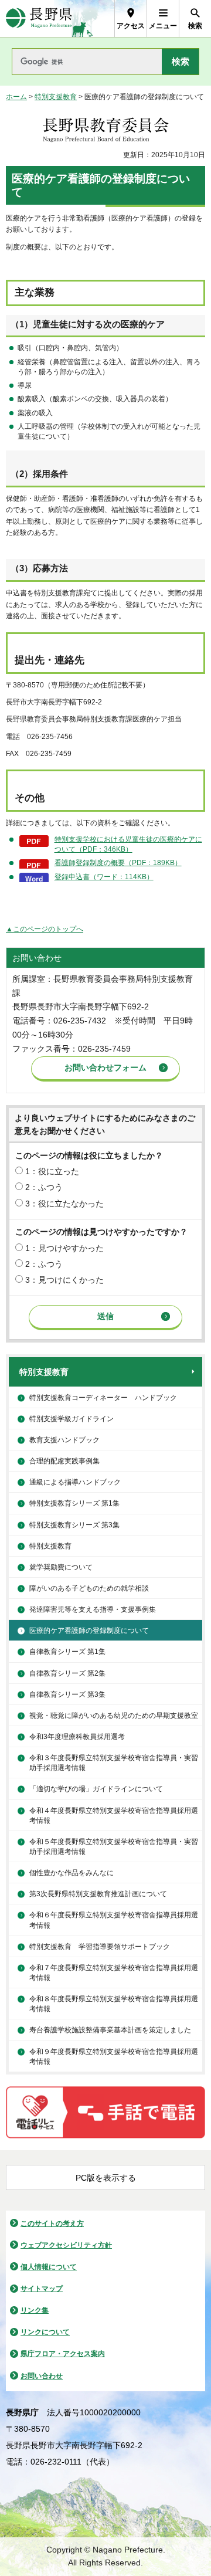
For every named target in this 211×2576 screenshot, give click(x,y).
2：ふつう (44, 1187)
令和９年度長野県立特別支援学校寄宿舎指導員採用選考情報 (114, 2057)
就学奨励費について (61, 1567)
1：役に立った (52, 1171)
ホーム (16, 97)
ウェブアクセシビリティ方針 (66, 2245)
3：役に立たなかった (64, 1204)
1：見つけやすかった (64, 1248)
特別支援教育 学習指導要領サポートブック (100, 1947)
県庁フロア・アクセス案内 (63, 2354)
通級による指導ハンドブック (75, 1482)
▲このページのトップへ (45, 929)
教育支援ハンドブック (64, 1440)
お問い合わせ (42, 2376)
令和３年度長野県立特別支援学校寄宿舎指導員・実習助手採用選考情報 (114, 1763)
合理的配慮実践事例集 (64, 1461)
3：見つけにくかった (64, 1280)
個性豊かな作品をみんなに (72, 1873)
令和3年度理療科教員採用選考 (77, 1737)
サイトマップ (42, 2289)
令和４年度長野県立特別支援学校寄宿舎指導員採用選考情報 (114, 1816)
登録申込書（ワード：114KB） (104, 877)
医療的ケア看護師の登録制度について (89, 1631)
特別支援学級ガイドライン (72, 1419)
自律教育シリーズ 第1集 (67, 1652)
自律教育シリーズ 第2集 (67, 1673)
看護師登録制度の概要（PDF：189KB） (118, 863)
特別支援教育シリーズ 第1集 (74, 1503)
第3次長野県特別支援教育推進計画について (98, 1894)
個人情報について (49, 2267)
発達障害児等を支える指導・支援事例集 (93, 1609)
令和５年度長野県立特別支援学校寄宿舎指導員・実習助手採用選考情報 (114, 1847)
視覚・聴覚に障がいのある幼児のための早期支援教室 (114, 1716)
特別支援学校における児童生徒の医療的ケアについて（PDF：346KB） (128, 844)
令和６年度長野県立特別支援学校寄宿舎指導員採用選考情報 (114, 1920)
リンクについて (45, 2332)
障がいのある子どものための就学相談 (89, 1588)
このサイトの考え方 (52, 2224)
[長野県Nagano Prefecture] (39, 18)
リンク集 (35, 2310)
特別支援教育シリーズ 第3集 (74, 1525)
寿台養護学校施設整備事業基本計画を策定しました (110, 2030)
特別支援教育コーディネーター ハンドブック (103, 1398)
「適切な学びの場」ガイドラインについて (96, 1789)
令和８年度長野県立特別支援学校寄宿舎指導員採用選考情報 (114, 2004)
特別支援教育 (56, 97)
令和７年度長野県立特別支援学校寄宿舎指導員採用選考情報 (114, 1973)
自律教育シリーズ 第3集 (67, 1694)
